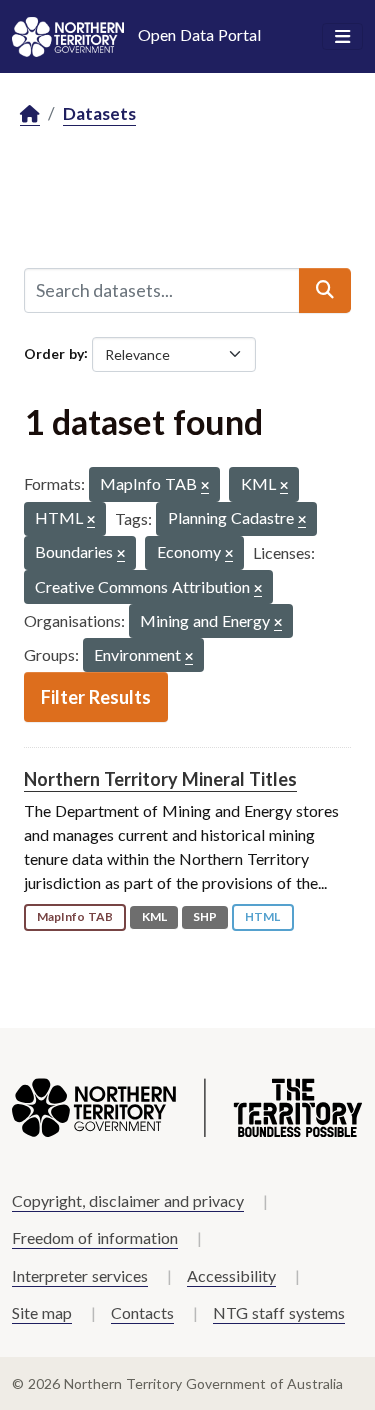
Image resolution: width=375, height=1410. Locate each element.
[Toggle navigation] (342, 37)
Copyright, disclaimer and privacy (128, 1200)
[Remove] (205, 486)
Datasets (99, 113)
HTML (262, 916)
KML (154, 916)
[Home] (30, 114)
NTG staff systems (279, 1312)
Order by (54, 352)
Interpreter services (80, 1275)
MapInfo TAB (75, 916)
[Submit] (325, 290)
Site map (42, 1312)
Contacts (142, 1312)
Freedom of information (95, 1237)
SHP (205, 916)
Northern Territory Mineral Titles (160, 779)
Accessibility (231, 1275)
